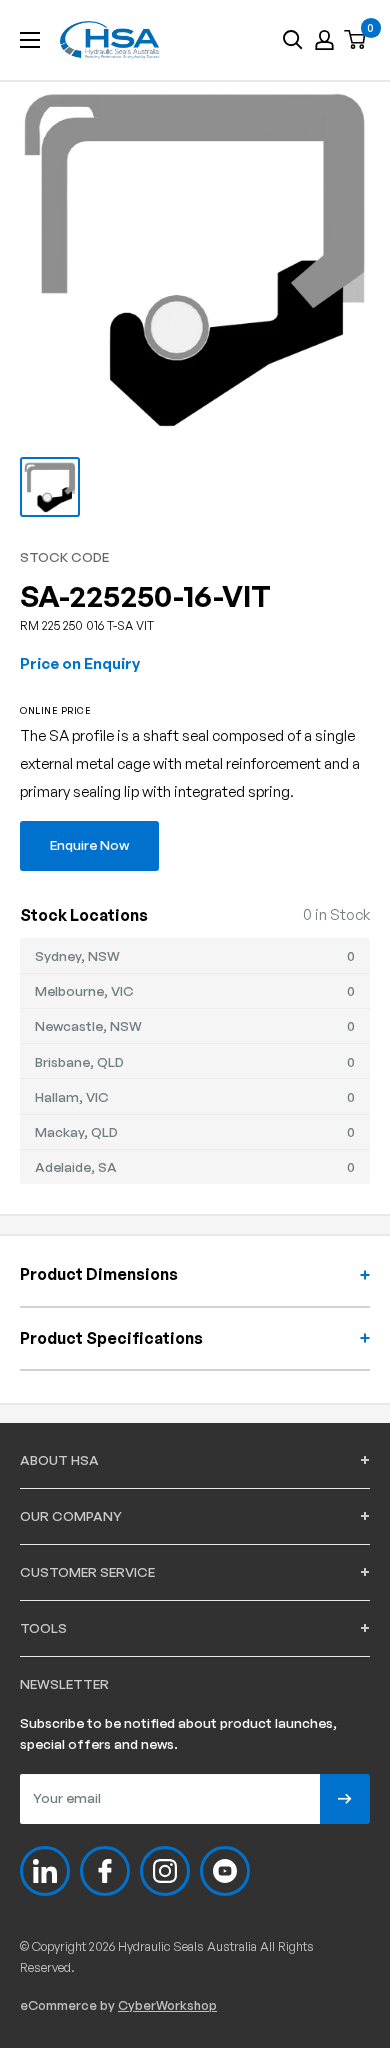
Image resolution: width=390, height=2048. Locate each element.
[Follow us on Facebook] (105, 1871)
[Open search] (293, 40)
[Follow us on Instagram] (165, 1871)
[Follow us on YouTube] (225, 1871)
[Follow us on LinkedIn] (45, 1871)
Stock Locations (84, 915)
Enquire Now (89, 844)
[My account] (324, 40)
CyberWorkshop (167, 2005)
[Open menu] (30, 40)
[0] (356, 40)
